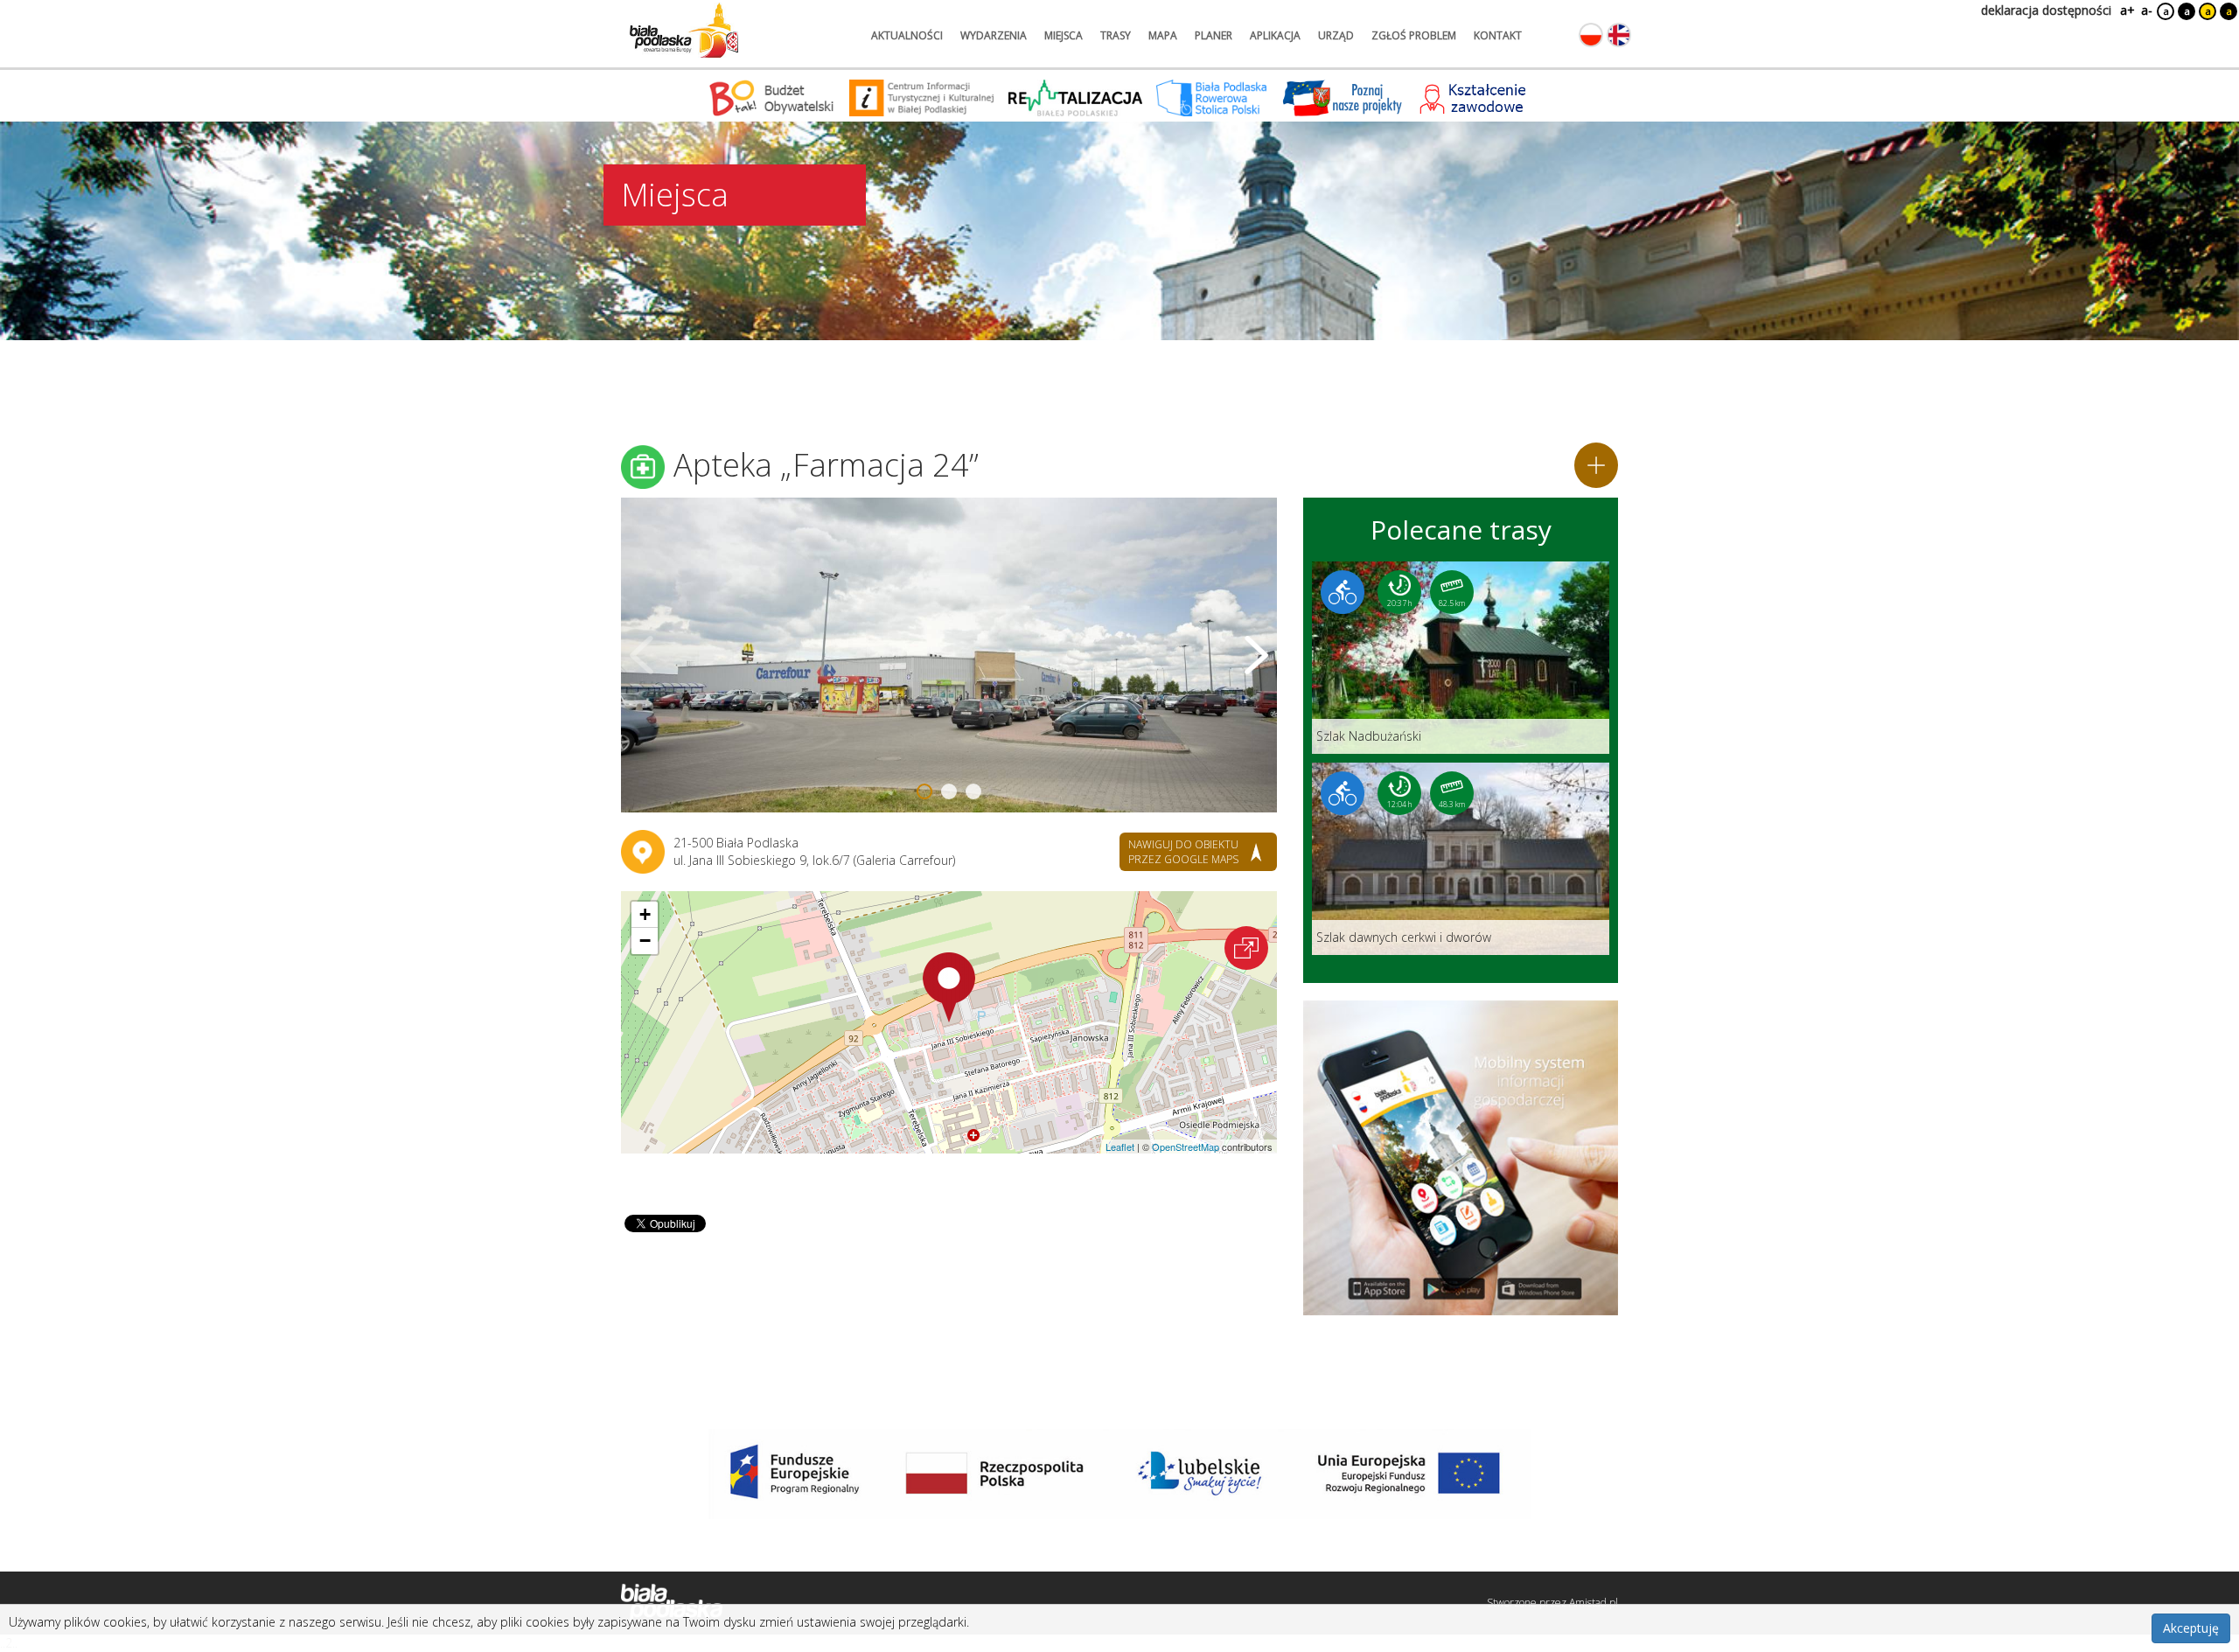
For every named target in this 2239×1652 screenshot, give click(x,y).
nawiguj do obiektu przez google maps (1183, 852)
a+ (2126, 10)
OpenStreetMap (1186, 1147)
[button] (949, 987)
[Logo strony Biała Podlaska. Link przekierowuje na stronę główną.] (684, 31)
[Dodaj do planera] (1596, 465)
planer (1214, 35)
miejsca (1064, 35)
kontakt (1498, 35)
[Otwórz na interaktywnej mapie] (1246, 948)
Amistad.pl (1594, 1603)
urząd (1336, 35)
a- (2147, 10)
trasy (1116, 35)
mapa (1163, 35)
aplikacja (1275, 35)
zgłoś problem (1414, 35)
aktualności (907, 35)
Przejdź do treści (51, 12)
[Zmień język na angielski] (1619, 35)
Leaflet (1120, 1147)
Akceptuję (2191, 1628)
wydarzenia (994, 35)
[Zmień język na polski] (1591, 35)
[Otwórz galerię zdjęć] (949, 655)
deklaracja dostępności (2046, 10)
